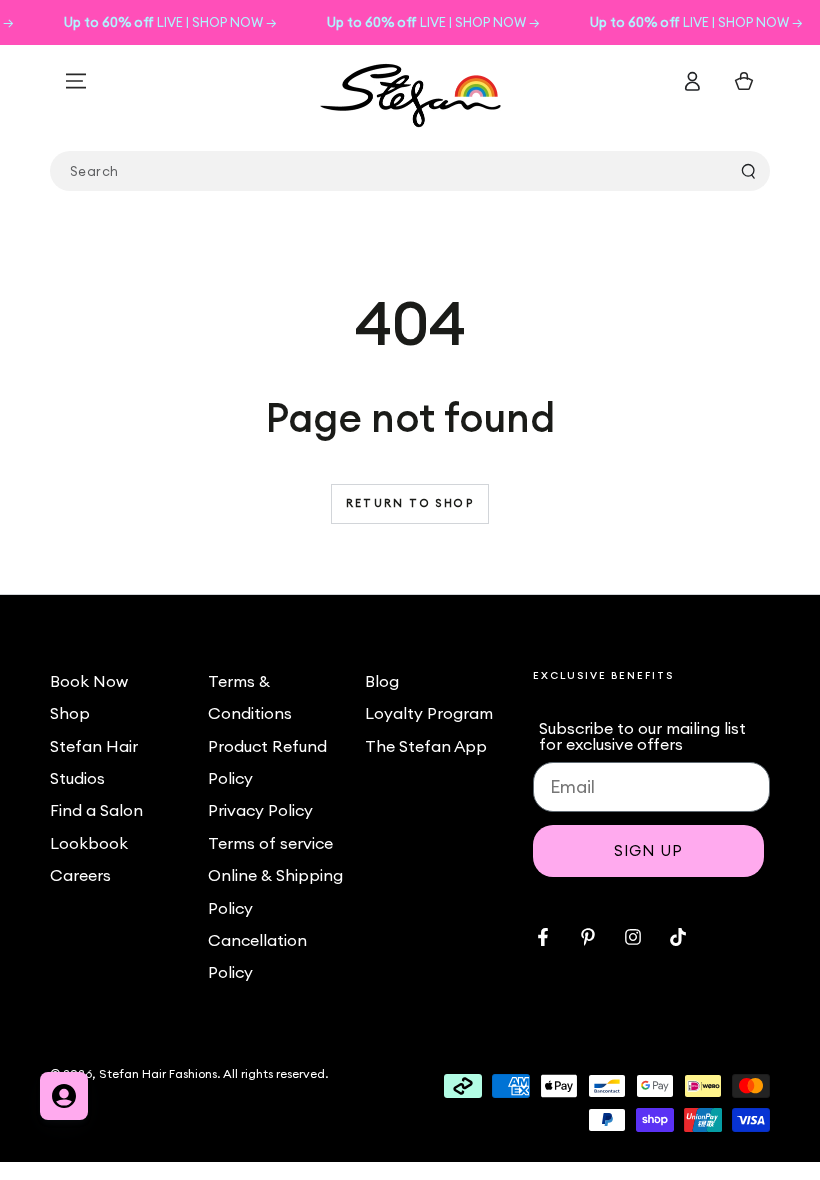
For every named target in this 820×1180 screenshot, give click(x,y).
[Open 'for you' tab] (64, 1096)
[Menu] (76, 81)
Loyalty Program (429, 713)
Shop (70, 713)
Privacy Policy (260, 810)
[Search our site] (748, 171)
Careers (80, 875)
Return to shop (410, 503)
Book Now (89, 681)
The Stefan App (426, 746)
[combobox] (410, 171)
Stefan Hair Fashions (158, 1073)
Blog (382, 681)
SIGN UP (648, 850)
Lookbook (89, 843)
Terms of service (270, 843)
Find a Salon (96, 810)
